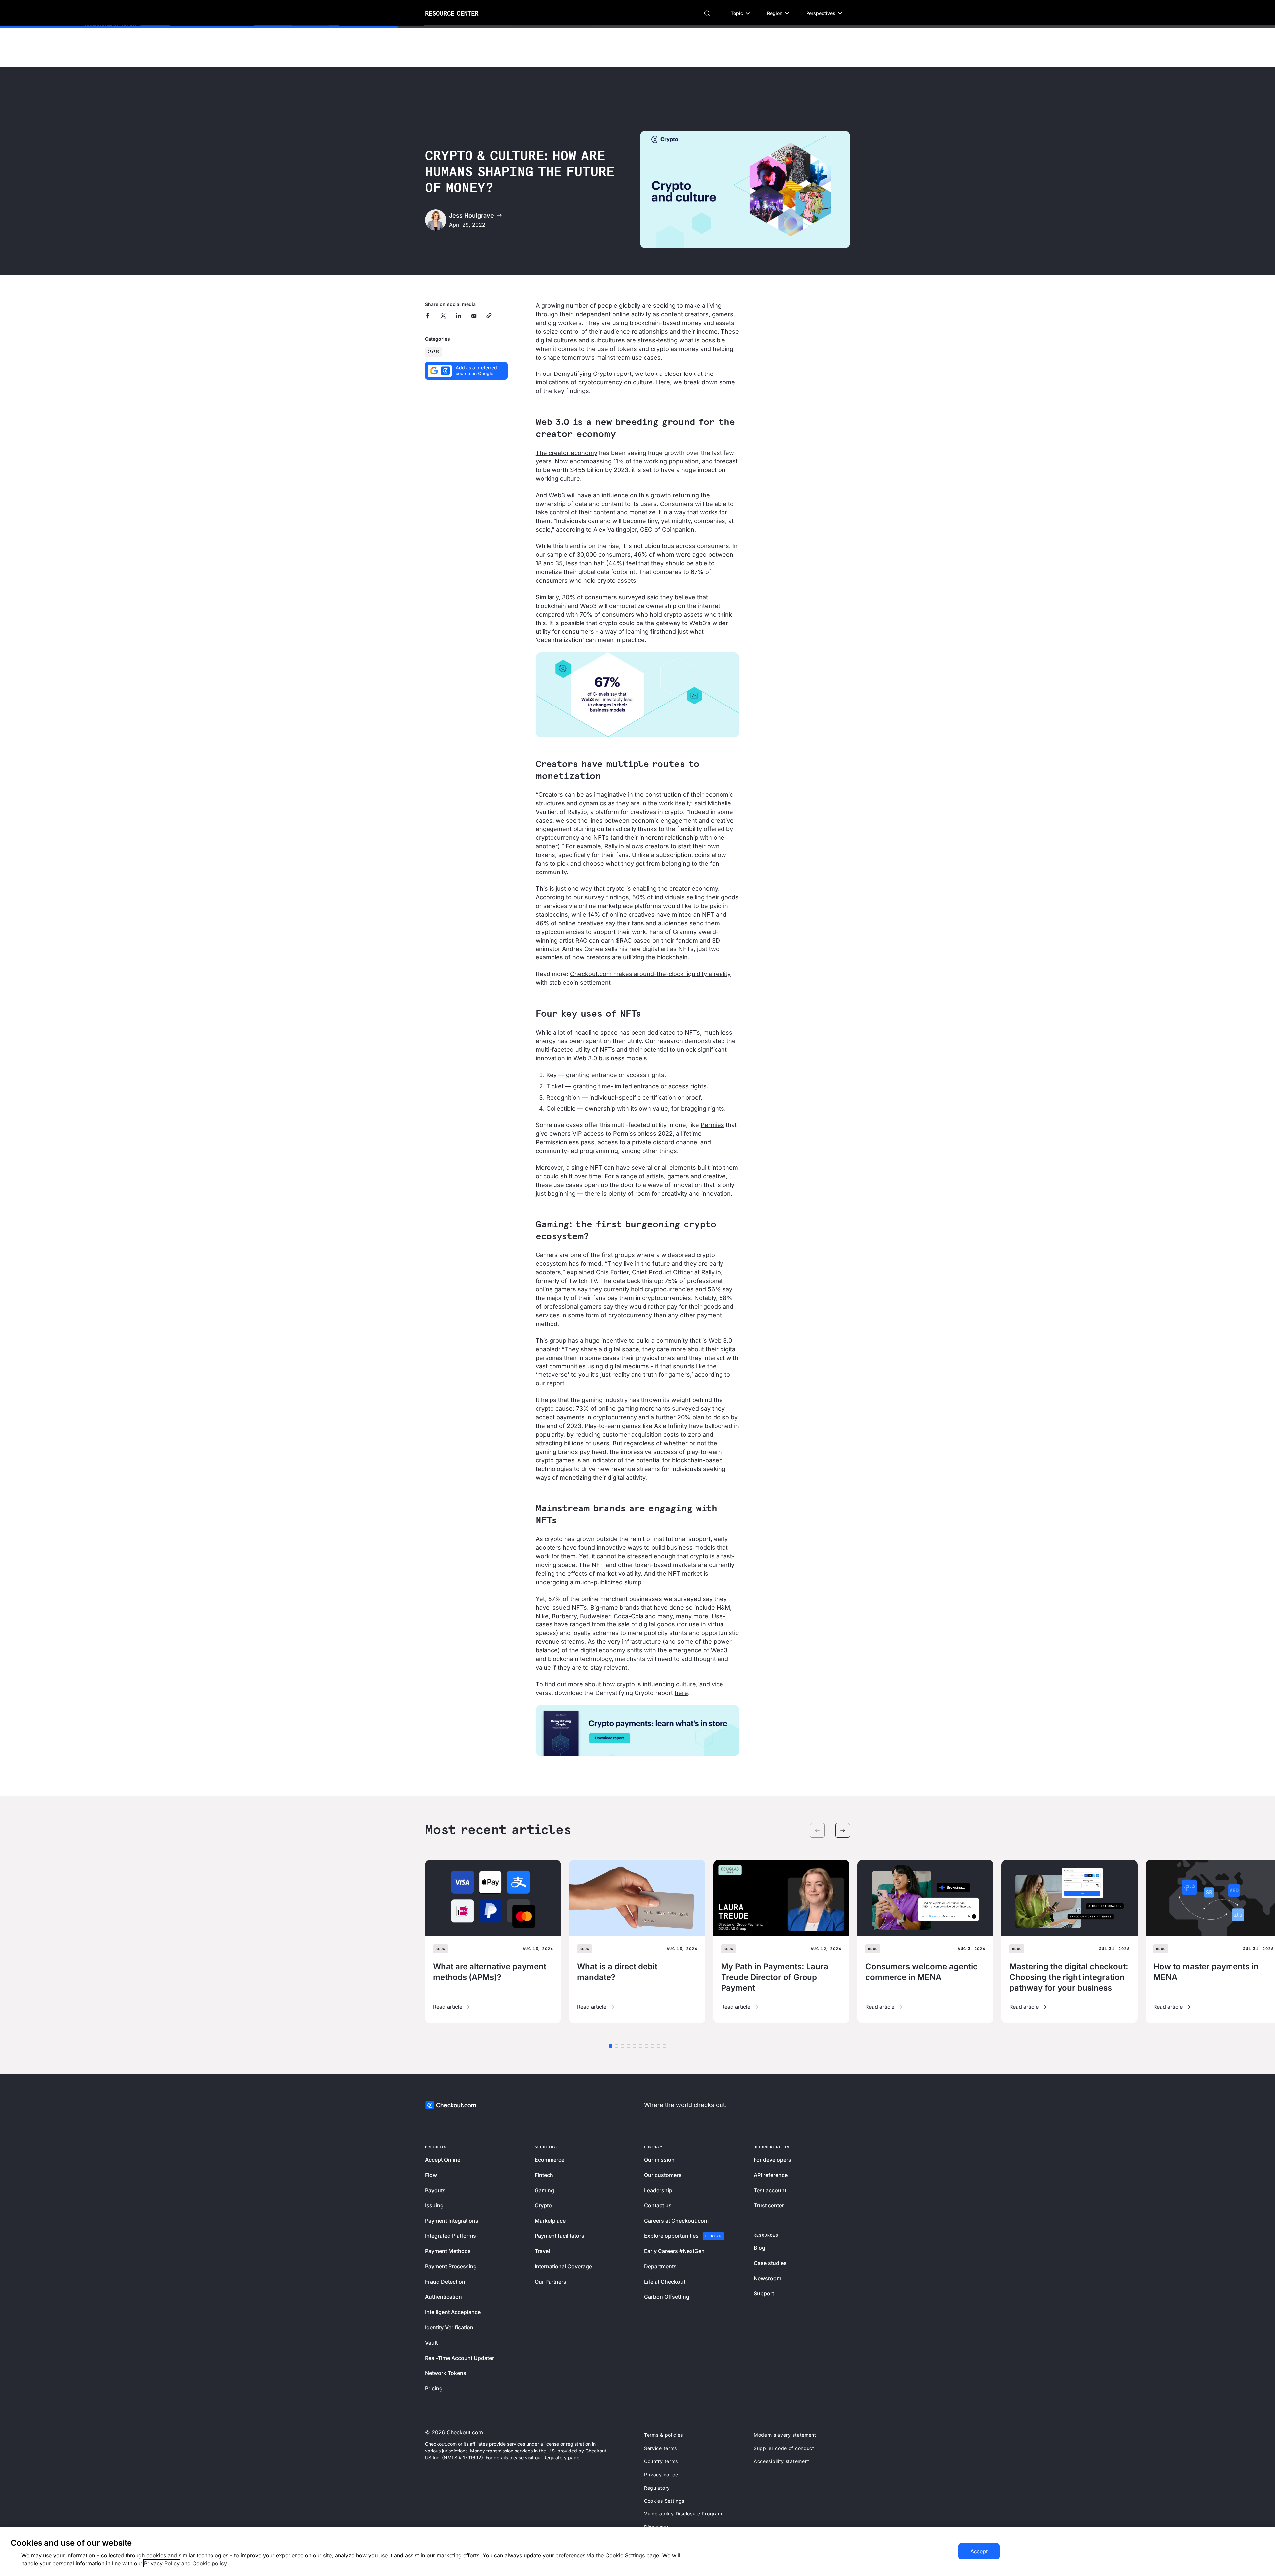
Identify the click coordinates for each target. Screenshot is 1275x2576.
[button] (740, 13)
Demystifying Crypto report (593, 374)
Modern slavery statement (785, 2435)
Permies (712, 1125)
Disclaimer (656, 2527)
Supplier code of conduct (784, 2448)
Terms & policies (664, 2435)
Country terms (661, 2461)
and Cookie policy (204, 2563)
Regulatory (657, 2488)
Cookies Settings (664, 2501)
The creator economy (566, 453)
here (681, 1693)
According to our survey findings (582, 897)
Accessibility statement (782, 2461)
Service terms (661, 2448)
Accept (979, 2551)
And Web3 (550, 495)
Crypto (433, 352)
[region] (637, 2552)
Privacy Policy (162, 2563)
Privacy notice (661, 2475)
